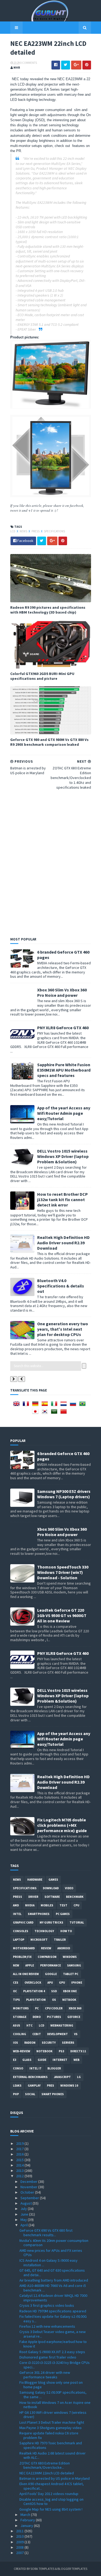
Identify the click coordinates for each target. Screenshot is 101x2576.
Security (49, 2043)
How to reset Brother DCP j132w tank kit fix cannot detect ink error (62, 1200)
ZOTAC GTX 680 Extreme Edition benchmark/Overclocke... (45, 2465)
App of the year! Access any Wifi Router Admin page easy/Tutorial (64, 1113)
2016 (20, 2154)
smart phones (53, 2094)
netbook (69, 2000)
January (27, 2526)
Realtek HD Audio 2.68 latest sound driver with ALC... (53, 2455)
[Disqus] (51, 862)
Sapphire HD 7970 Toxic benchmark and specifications (51, 2445)
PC (37, 2008)
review (46, 1948)
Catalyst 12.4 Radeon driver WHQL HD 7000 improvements (53, 2298)
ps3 (61, 2051)
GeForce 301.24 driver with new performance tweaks (45, 2375)
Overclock (33, 1983)
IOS (15, 2043)
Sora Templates (42, 2569)
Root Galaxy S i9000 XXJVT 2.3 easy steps (52, 2352)
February (28, 2520)
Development (58, 2034)
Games (53, 1880)
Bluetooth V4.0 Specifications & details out (61, 1286)
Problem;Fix (22, 1957)
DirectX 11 (78, 2051)
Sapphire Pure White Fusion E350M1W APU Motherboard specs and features (64, 1070)
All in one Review (26, 1974)
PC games (63, 1914)
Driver (33, 1897)
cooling (20, 2034)
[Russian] (74, 1405)
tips (16, 2000)
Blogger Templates (72, 2569)
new (16, 1965)
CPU (76, 1905)
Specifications (54, 531)
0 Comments (29, 63)
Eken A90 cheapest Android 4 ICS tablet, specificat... (52, 2486)
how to (66, 1931)
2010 (20, 2536)
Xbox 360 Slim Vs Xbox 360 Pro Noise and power (62, 992)
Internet (60, 2060)
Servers (68, 2043)
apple (30, 1965)
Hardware (35, 1880)
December (29, 2182)
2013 (20, 2171)
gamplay (34, 2086)
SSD (54, 1991)
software (52, 1897)
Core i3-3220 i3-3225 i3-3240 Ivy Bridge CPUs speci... (55, 2365)
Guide (42, 2060)
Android (64, 1948)
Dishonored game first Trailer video (48, 2357)
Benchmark (75, 1897)
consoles (21, 1931)
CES (16, 1983)
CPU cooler (54, 2008)
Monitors (21, 2008)
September (30, 2198)
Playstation (36, 2000)
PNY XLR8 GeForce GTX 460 (63, 1028)
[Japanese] (36, 1413)
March (26, 2515)
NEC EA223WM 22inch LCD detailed (47, 2473)
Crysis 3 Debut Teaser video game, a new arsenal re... (53, 2334)
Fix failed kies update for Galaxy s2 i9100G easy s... (53, 2319)
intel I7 (35, 2068)
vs (76, 2034)
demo (37, 2017)
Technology (44, 1931)
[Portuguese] (83, 1405)
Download (51, 1888)
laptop (19, 1940)
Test (63, 1905)
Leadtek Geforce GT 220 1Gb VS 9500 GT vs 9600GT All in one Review (62, 1615)
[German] (36, 1405)
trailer (60, 1940)
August (27, 2203)
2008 (20, 2547)
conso (18, 2068)
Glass (27, 2060)
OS (54, 2000)
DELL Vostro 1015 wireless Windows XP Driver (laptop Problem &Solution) (63, 1156)
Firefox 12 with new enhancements (47, 2326)
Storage (20, 2017)
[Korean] (46, 1413)
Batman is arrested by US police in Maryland (55, 2478)
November (29, 2187)
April (25, 2225)
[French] (27, 1405)
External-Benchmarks (30, 2077)
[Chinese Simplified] (65, 1413)
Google (51, 1974)
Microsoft (39, 1940)
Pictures (54, 2017)
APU (50, 1983)
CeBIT (37, 2034)
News (24, 531)
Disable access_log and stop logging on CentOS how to (51, 2502)
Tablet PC (71, 1974)
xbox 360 (75, 2008)
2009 (20, 2542)
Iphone (77, 1983)
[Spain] (46, 1405)
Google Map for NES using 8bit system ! (51, 2509)
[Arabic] (55, 1413)
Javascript (62, 2077)
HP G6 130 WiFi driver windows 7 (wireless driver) (53, 2415)
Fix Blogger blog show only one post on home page (51, 2385)
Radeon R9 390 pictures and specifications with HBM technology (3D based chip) (48, 610)
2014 (20, 2165)
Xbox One (70, 1991)
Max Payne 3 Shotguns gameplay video (50, 2428)
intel (17, 1914)
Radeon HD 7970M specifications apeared (53, 2311)
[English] (18, 1405)
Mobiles (47, 1905)
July (24, 2209)
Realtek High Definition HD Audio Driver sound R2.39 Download (63, 1243)
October (28, 2192)
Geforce (74, 2017)
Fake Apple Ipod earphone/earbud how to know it (53, 2344)
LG (79, 2077)
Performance (50, 1965)
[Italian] (55, 1405)
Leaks (17, 2086)
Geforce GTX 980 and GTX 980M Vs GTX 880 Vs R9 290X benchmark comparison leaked (49, 742)
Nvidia (30, 1905)
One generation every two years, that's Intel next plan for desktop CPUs (63, 1329)
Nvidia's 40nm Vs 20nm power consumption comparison (54, 2243)
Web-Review (22, 2051)
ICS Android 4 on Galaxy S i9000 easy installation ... (48, 2263)
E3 (15, 2060)
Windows (70, 1957)
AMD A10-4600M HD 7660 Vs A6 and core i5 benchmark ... (53, 2288)
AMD (16, 1905)
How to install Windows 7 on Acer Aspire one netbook (55, 2405)
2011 (20, 2531)
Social (30, 2094)
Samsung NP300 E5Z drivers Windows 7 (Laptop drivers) (64, 1494)
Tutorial (77, 1922)
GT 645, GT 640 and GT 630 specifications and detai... (52, 2273)
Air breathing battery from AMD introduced (54, 2280)
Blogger (54, 2068)
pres (50, 2086)
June (25, 2214)
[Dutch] (65, 1405)
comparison (47, 1957)
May (24, 2220)
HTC (29, 2025)
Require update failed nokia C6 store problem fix (49, 2435)
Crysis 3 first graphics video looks (47, 2305)
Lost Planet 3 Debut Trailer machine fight (52, 2422)
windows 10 (69, 2086)
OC (15, 1991)
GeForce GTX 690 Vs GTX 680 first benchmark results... (46, 2233)
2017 (20, 2149)
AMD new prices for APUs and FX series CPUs (51, 2253)
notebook (44, 2051)
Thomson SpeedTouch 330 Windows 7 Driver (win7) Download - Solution (63, 1572)
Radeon (30, 2043)
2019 (20, 2143)
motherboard (24, 1948)
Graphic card (23, 1922)
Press (36, 531)
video (69, 1888)
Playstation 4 (34, 1991)
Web (76, 2060)
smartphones (39, 1914)
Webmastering (62, 2025)
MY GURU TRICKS (51, 1922)
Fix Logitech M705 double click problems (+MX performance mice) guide (62, 1825)
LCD (13, 531)
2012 (20, 2176)
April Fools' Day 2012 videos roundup (49, 2494)
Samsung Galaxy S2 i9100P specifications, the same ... (53, 2395)
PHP (16, 2094)
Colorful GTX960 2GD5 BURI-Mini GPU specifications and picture (42, 676)
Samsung (74, 1965)
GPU (62, 1983)
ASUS (17, 2025)
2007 (20, 2553)
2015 (20, 2160)
